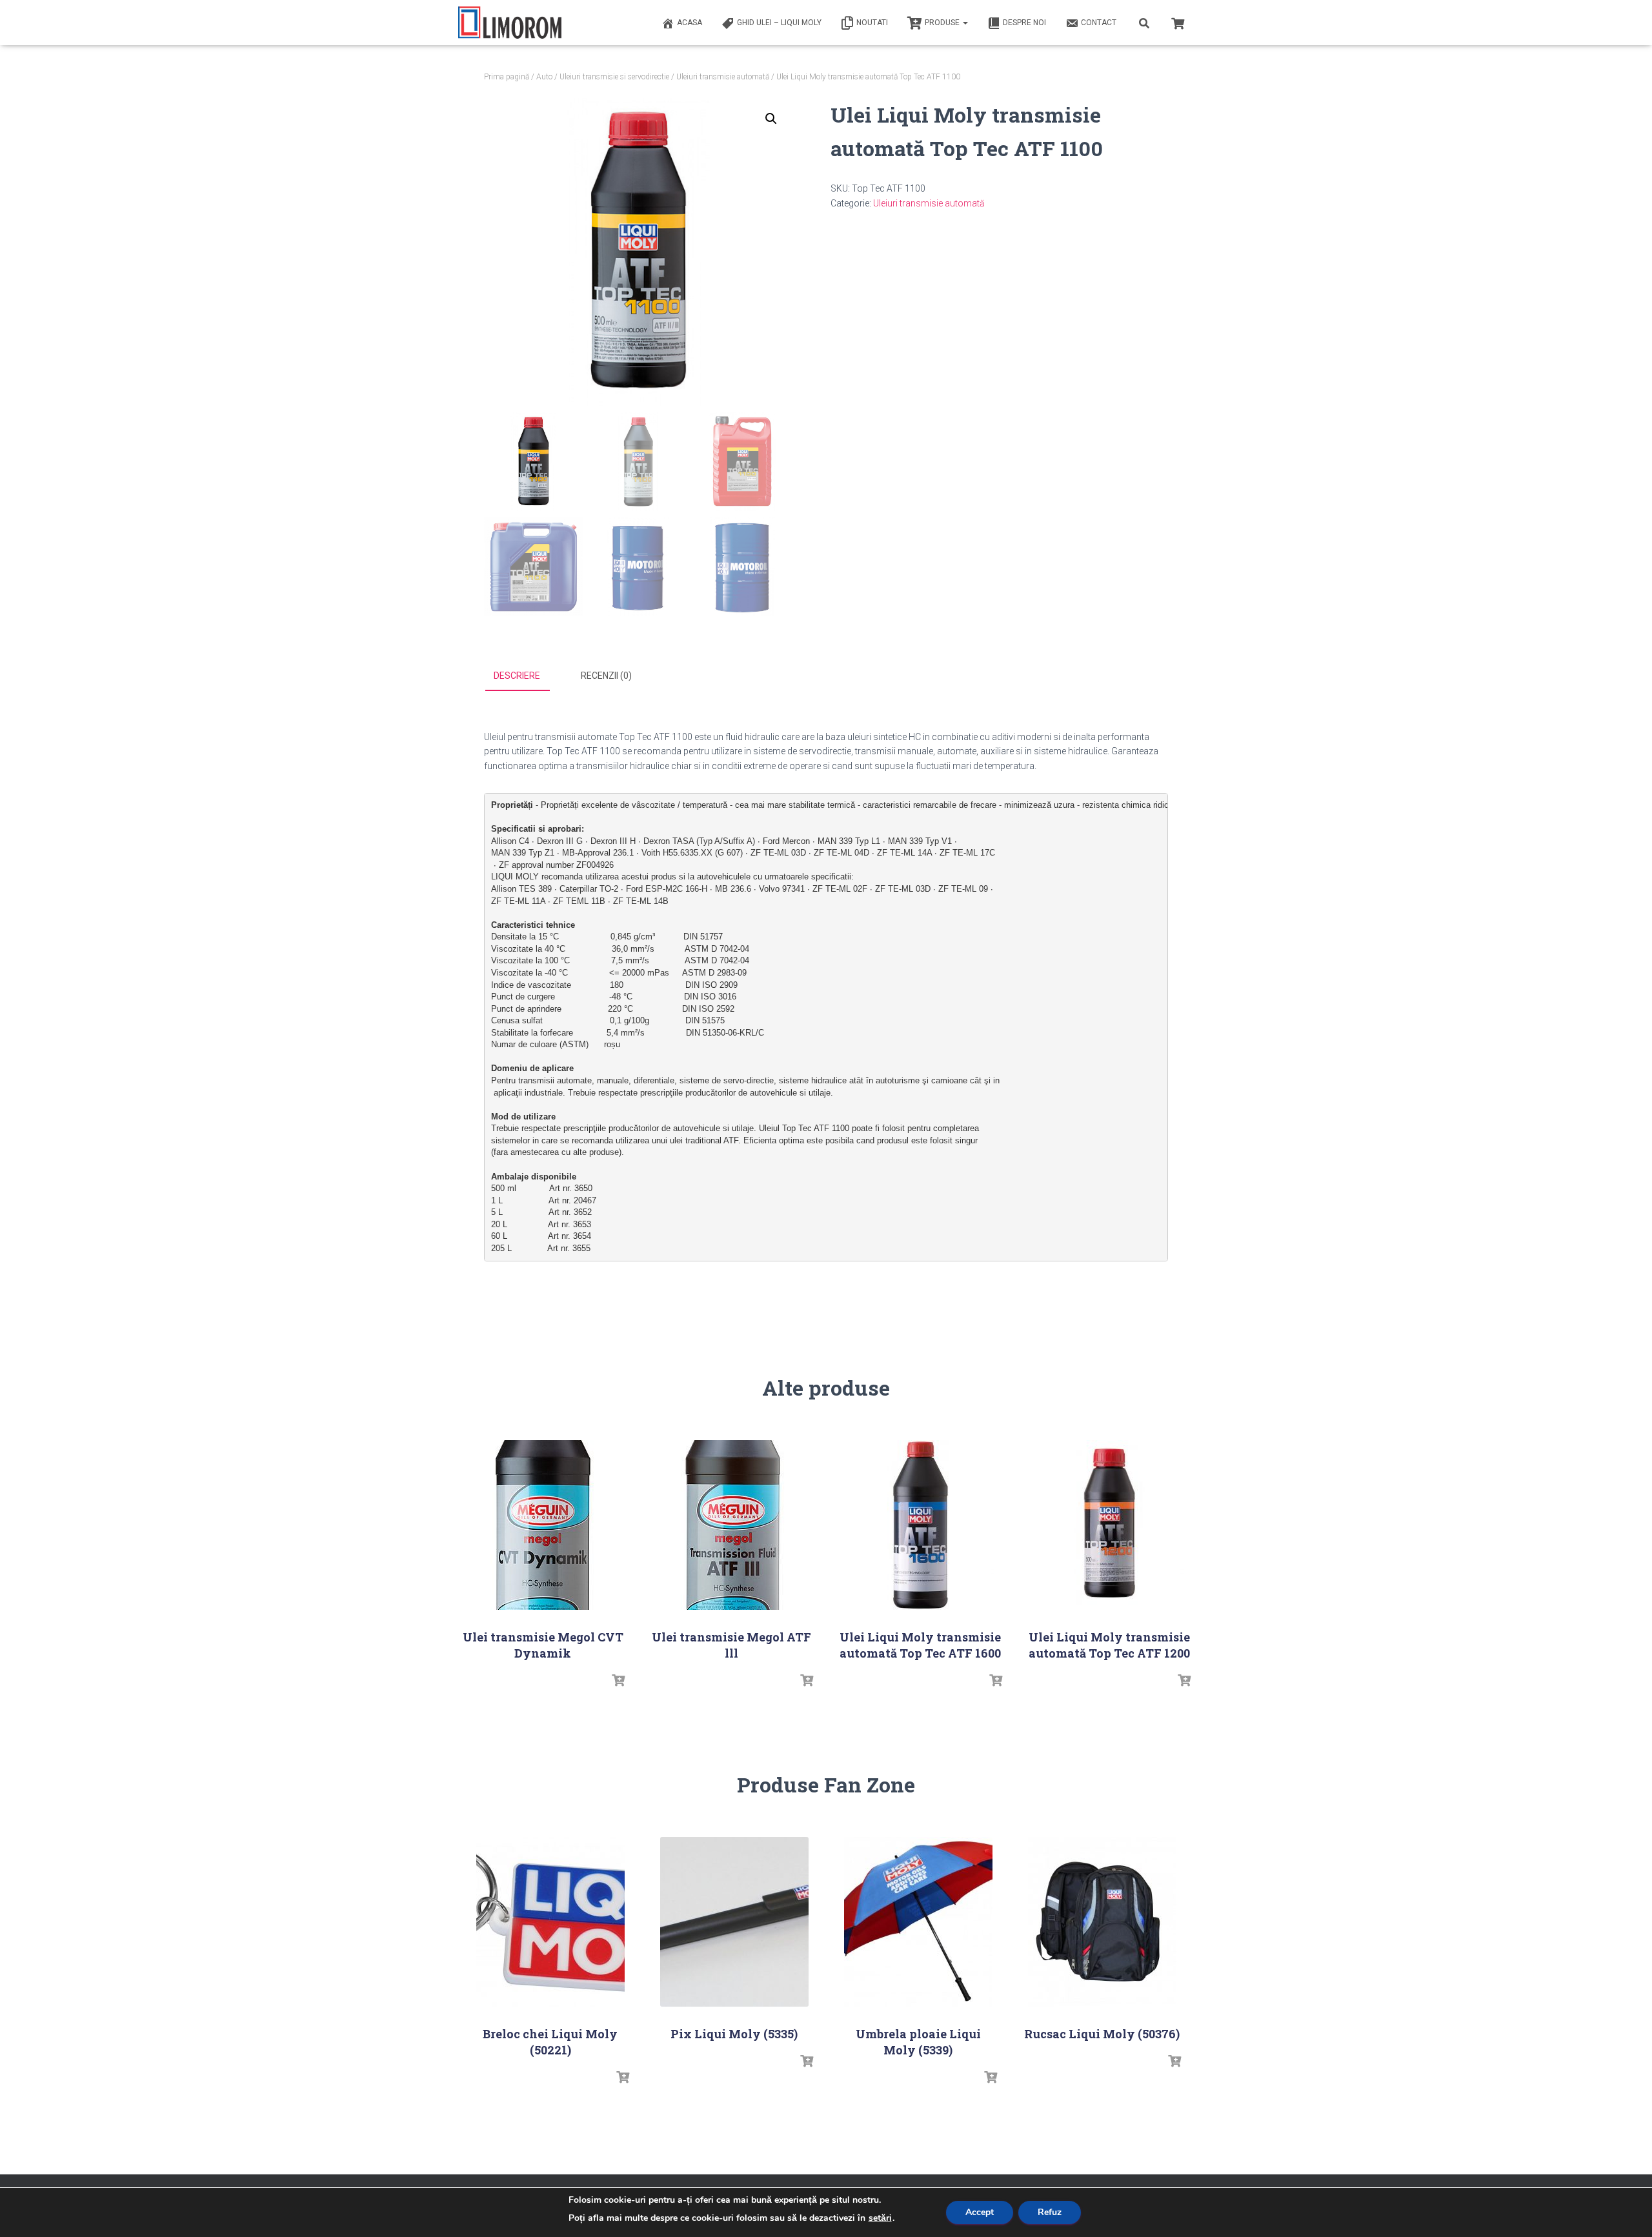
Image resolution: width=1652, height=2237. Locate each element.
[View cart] (1178, 22)
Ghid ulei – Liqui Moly (779, 23)
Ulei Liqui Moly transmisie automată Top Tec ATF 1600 (920, 1645)
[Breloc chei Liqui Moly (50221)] (550, 1922)
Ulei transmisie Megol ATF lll (731, 1645)
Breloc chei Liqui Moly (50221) (550, 2042)
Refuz (1050, 2212)
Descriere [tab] (517, 676)
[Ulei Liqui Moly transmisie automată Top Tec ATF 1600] (920, 1525)
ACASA (690, 23)
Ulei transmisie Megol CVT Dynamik (543, 1645)
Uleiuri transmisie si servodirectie (614, 77)
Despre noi (1024, 23)
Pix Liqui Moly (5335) (734, 2034)
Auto (544, 77)
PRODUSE (943, 23)
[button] (771, 119)
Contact (1099, 23)
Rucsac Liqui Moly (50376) (1102, 2034)
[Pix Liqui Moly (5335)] (734, 1922)
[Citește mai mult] (618, 1681)
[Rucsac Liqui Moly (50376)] (1102, 1922)
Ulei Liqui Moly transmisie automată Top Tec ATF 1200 (1109, 1645)
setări (880, 2218)
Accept (980, 2212)
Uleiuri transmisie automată (723, 77)
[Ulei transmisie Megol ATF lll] (732, 1525)
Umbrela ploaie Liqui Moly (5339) (918, 2042)
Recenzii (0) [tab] (606, 676)
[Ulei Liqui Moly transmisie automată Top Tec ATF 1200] (1109, 1525)
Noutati (872, 23)
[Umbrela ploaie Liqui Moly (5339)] (918, 1922)
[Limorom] (510, 23)
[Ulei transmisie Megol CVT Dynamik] (543, 1525)
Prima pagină (507, 77)
